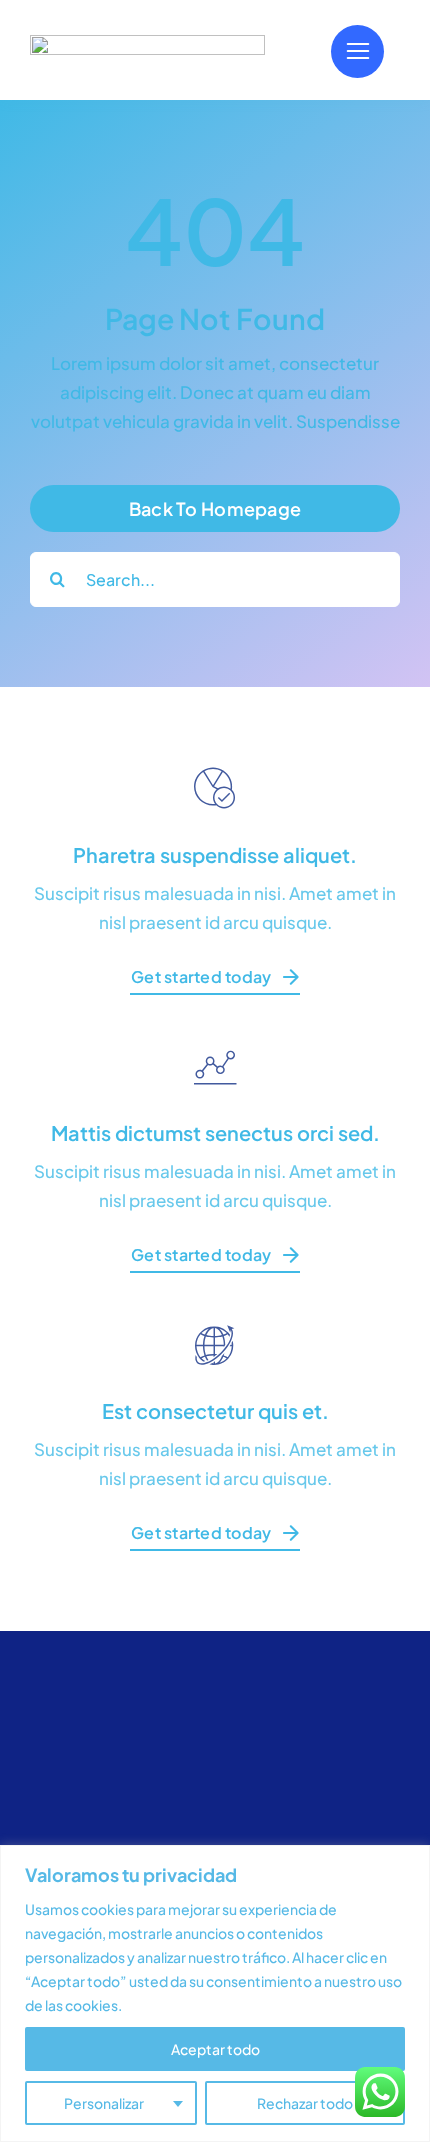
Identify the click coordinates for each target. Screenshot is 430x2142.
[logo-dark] (147, 43)
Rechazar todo (305, 2103)
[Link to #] (357, 51)
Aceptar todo (215, 2049)
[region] (215, 1993)
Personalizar (104, 2103)
